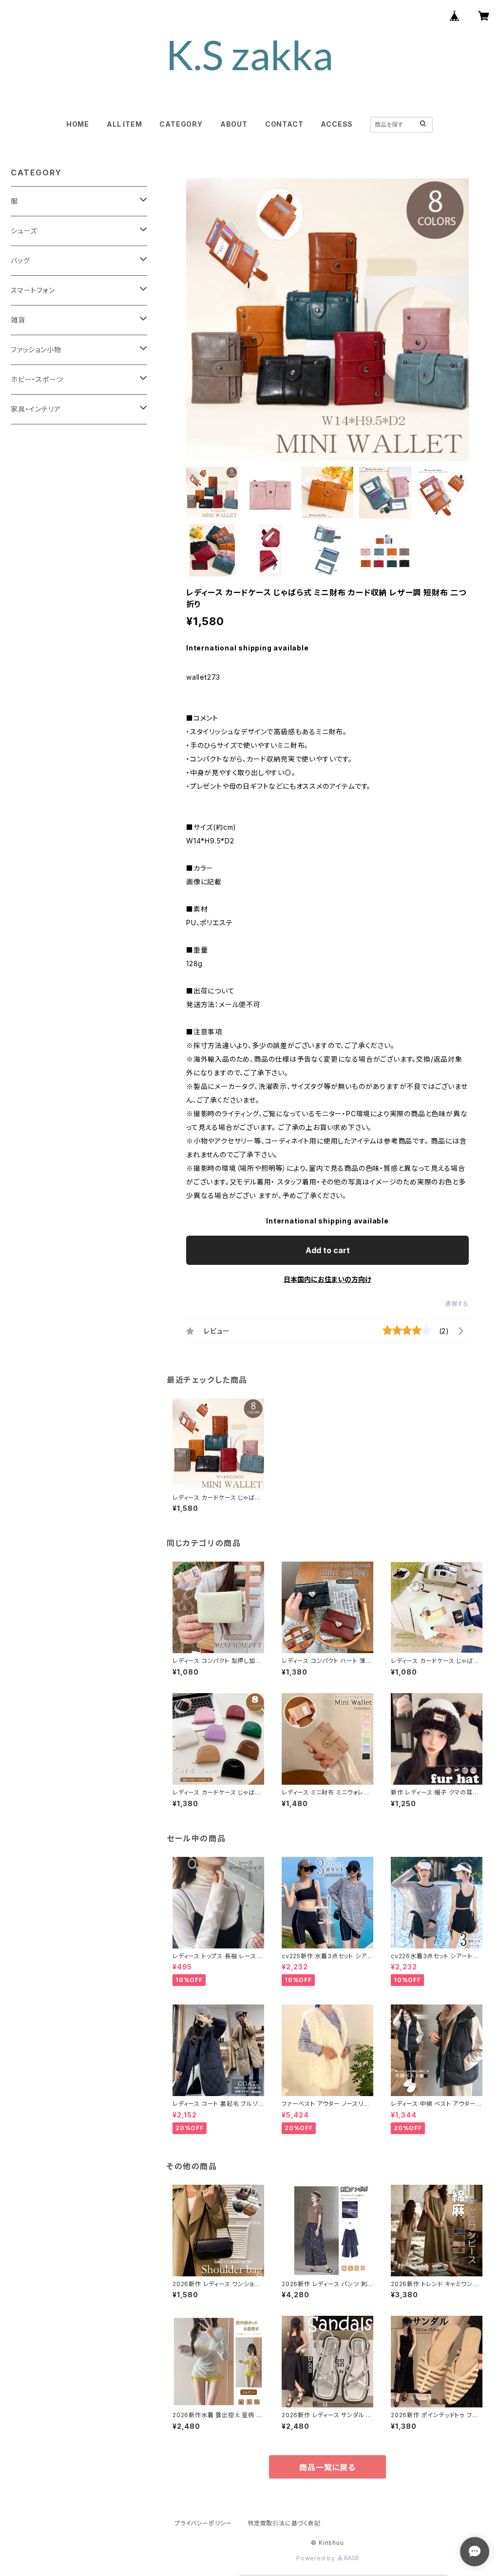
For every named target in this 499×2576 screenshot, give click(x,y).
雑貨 (18, 320)
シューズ (24, 231)
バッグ (20, 260)
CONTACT (284, 124)
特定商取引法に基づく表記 (284, 2523)
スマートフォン (33, 290)
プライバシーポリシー (203, 2523)
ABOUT (234, 124)
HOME (78, 124)
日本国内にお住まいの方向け (327, 1279)
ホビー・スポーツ (37, 379)
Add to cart (328, 1250)
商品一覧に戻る (327, 2467)
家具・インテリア (36, 409)
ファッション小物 (36, 350)
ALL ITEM (124, 124)
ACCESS (337, 124)
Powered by (317, 2558)
